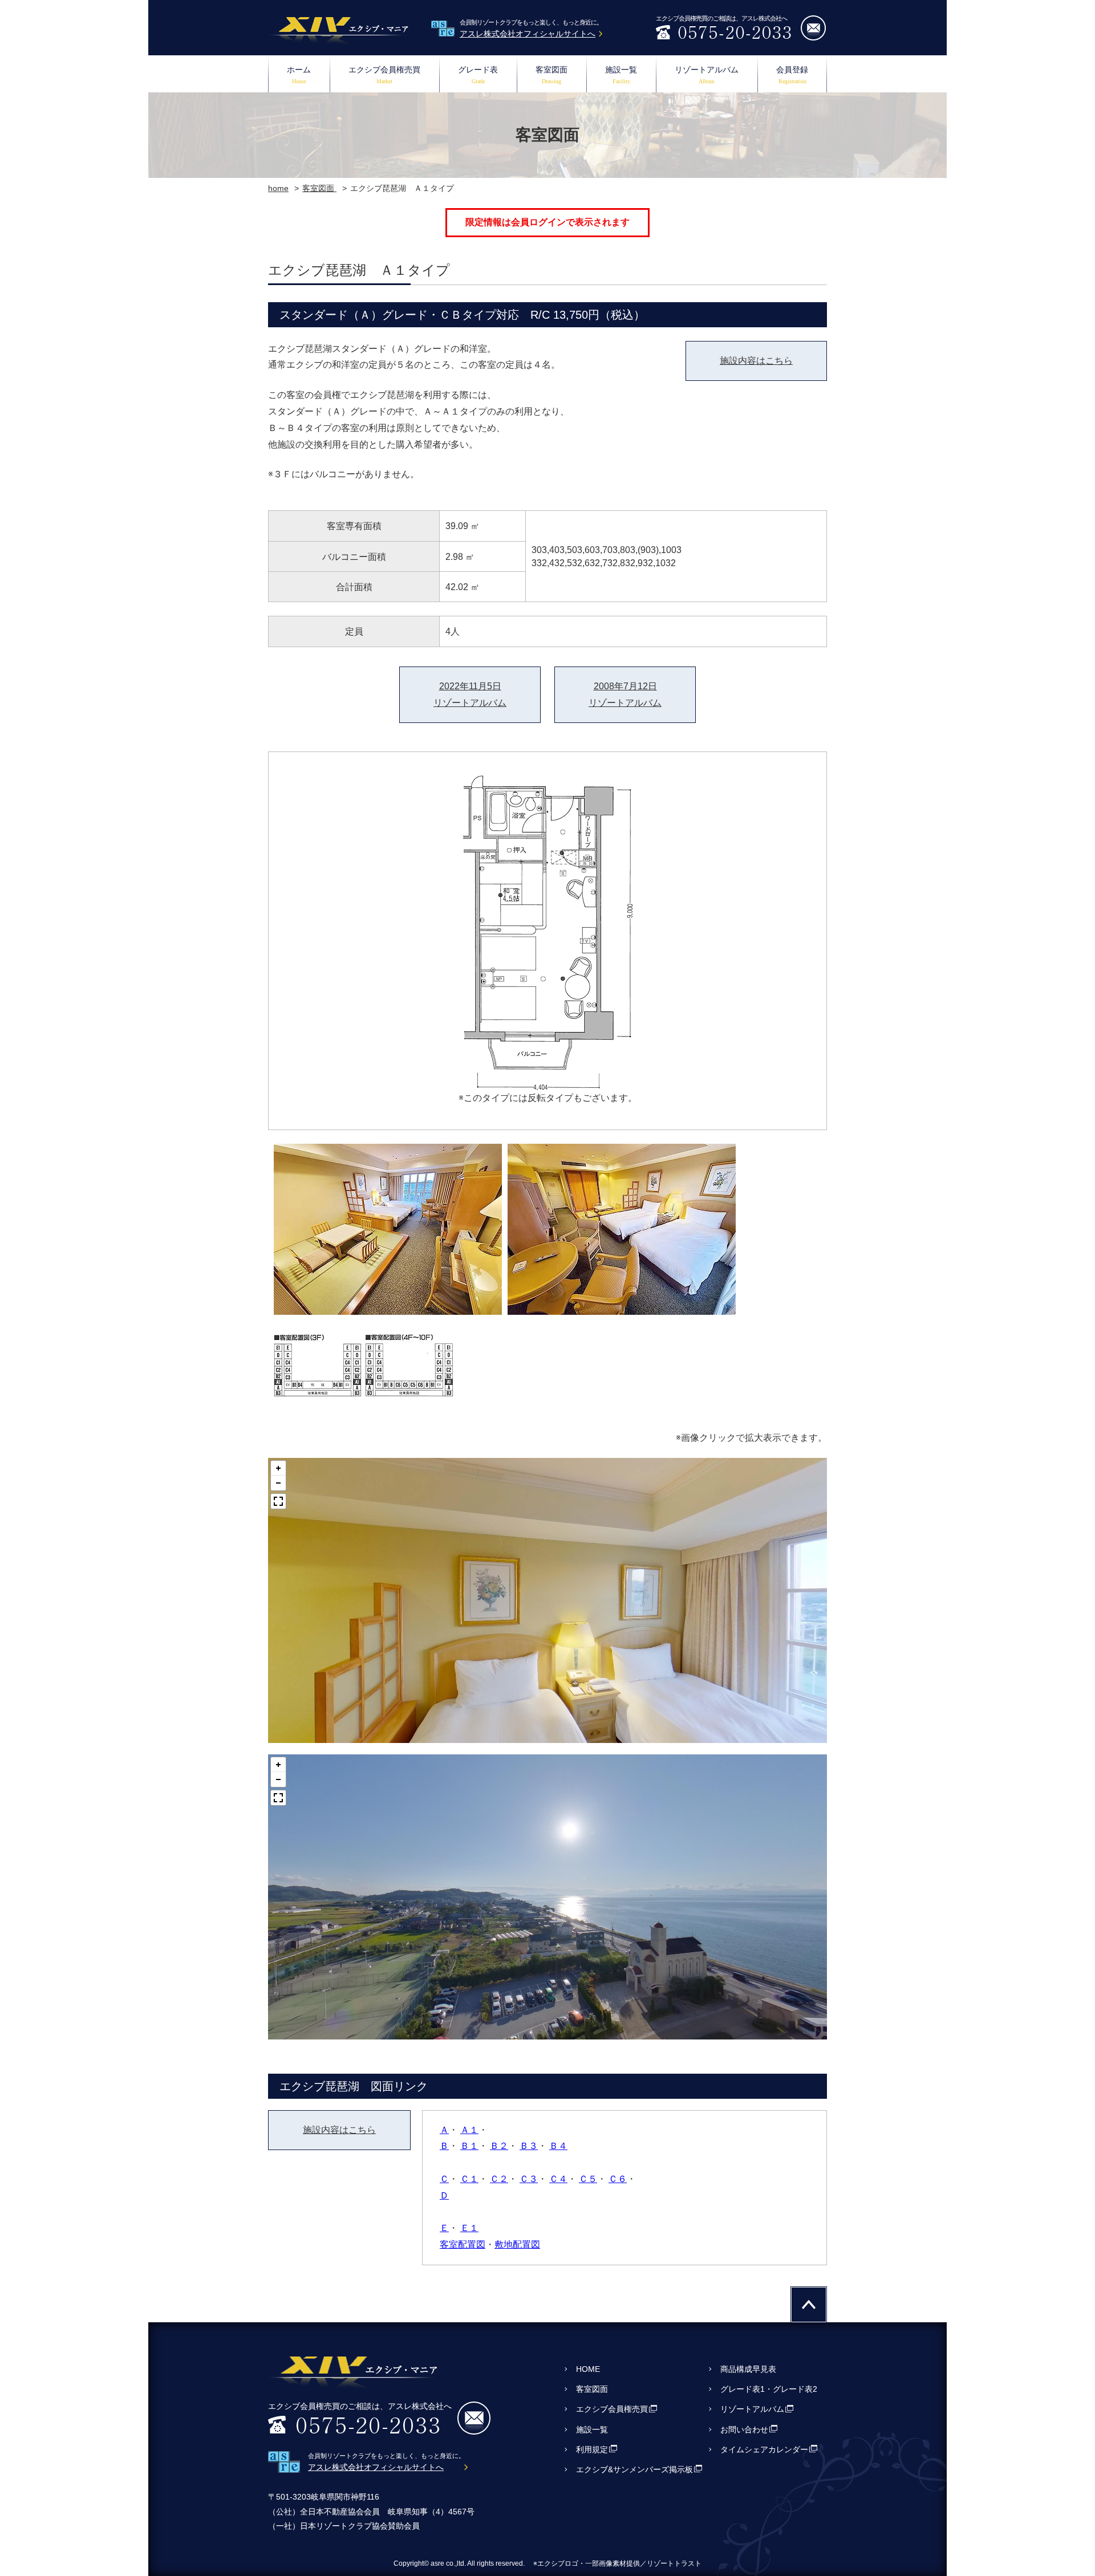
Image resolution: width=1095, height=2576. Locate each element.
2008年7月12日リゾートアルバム (625, 694)
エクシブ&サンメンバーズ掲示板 (634, 2469)
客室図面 (551, 75)
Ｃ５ (588, 2179)
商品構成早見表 (748, 2369)
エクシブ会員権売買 (384, 75)
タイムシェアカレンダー (764, 2449)
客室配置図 (463, 2244)
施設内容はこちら (756, 361)
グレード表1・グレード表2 (769, 2389)
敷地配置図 (517, 2244)
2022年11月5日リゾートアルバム (470, 694)
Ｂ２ (499, 2146)
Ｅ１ (469, 2228)
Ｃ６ (618, 2179)
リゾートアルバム (707, 75)
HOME (588, 2369)
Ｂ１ (469, 2146)
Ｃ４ (558, 2179)
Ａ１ (469, 2130)
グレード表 (478, 75)
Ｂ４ (558, 2146)
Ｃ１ (469, 2179)
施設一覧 (621, 75)
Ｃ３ (529, 2179)
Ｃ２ (499, 2179)
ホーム (299, 75)
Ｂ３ (529, 2146)
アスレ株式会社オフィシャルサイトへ (528, 34)
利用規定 (592, 2449)
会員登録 (792, 75)
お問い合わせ (744, 2429)
